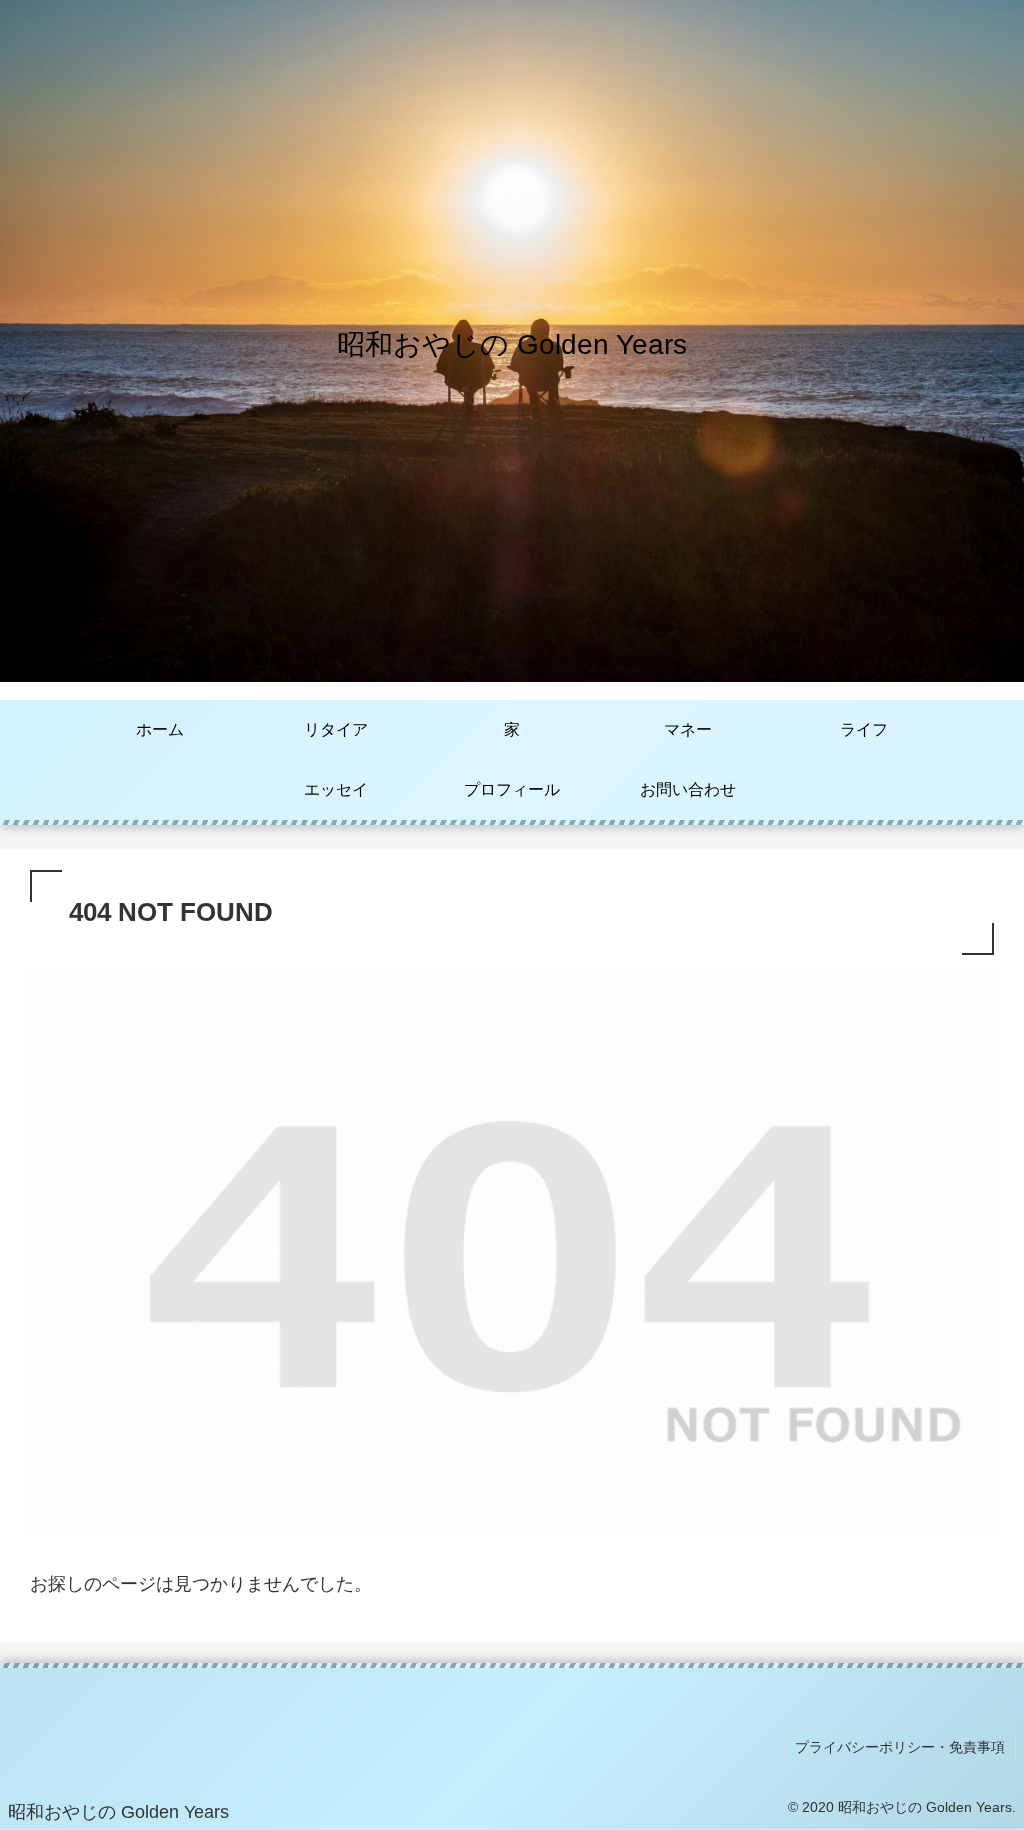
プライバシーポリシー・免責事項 (900, 1747)
